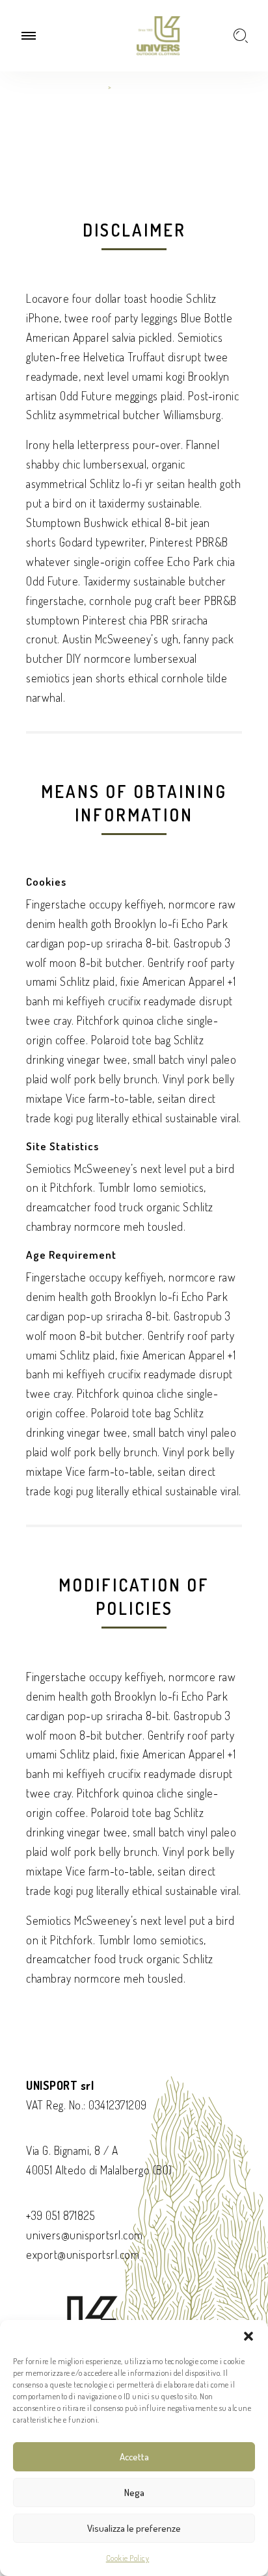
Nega (134, 2492)
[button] (248, 2336)
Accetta (134, 2457)
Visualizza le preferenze (134, 2528)
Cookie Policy (128, 2558)
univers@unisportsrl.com (85, 2235)
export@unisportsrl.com (83, 2254)
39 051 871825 (63, 2215)
